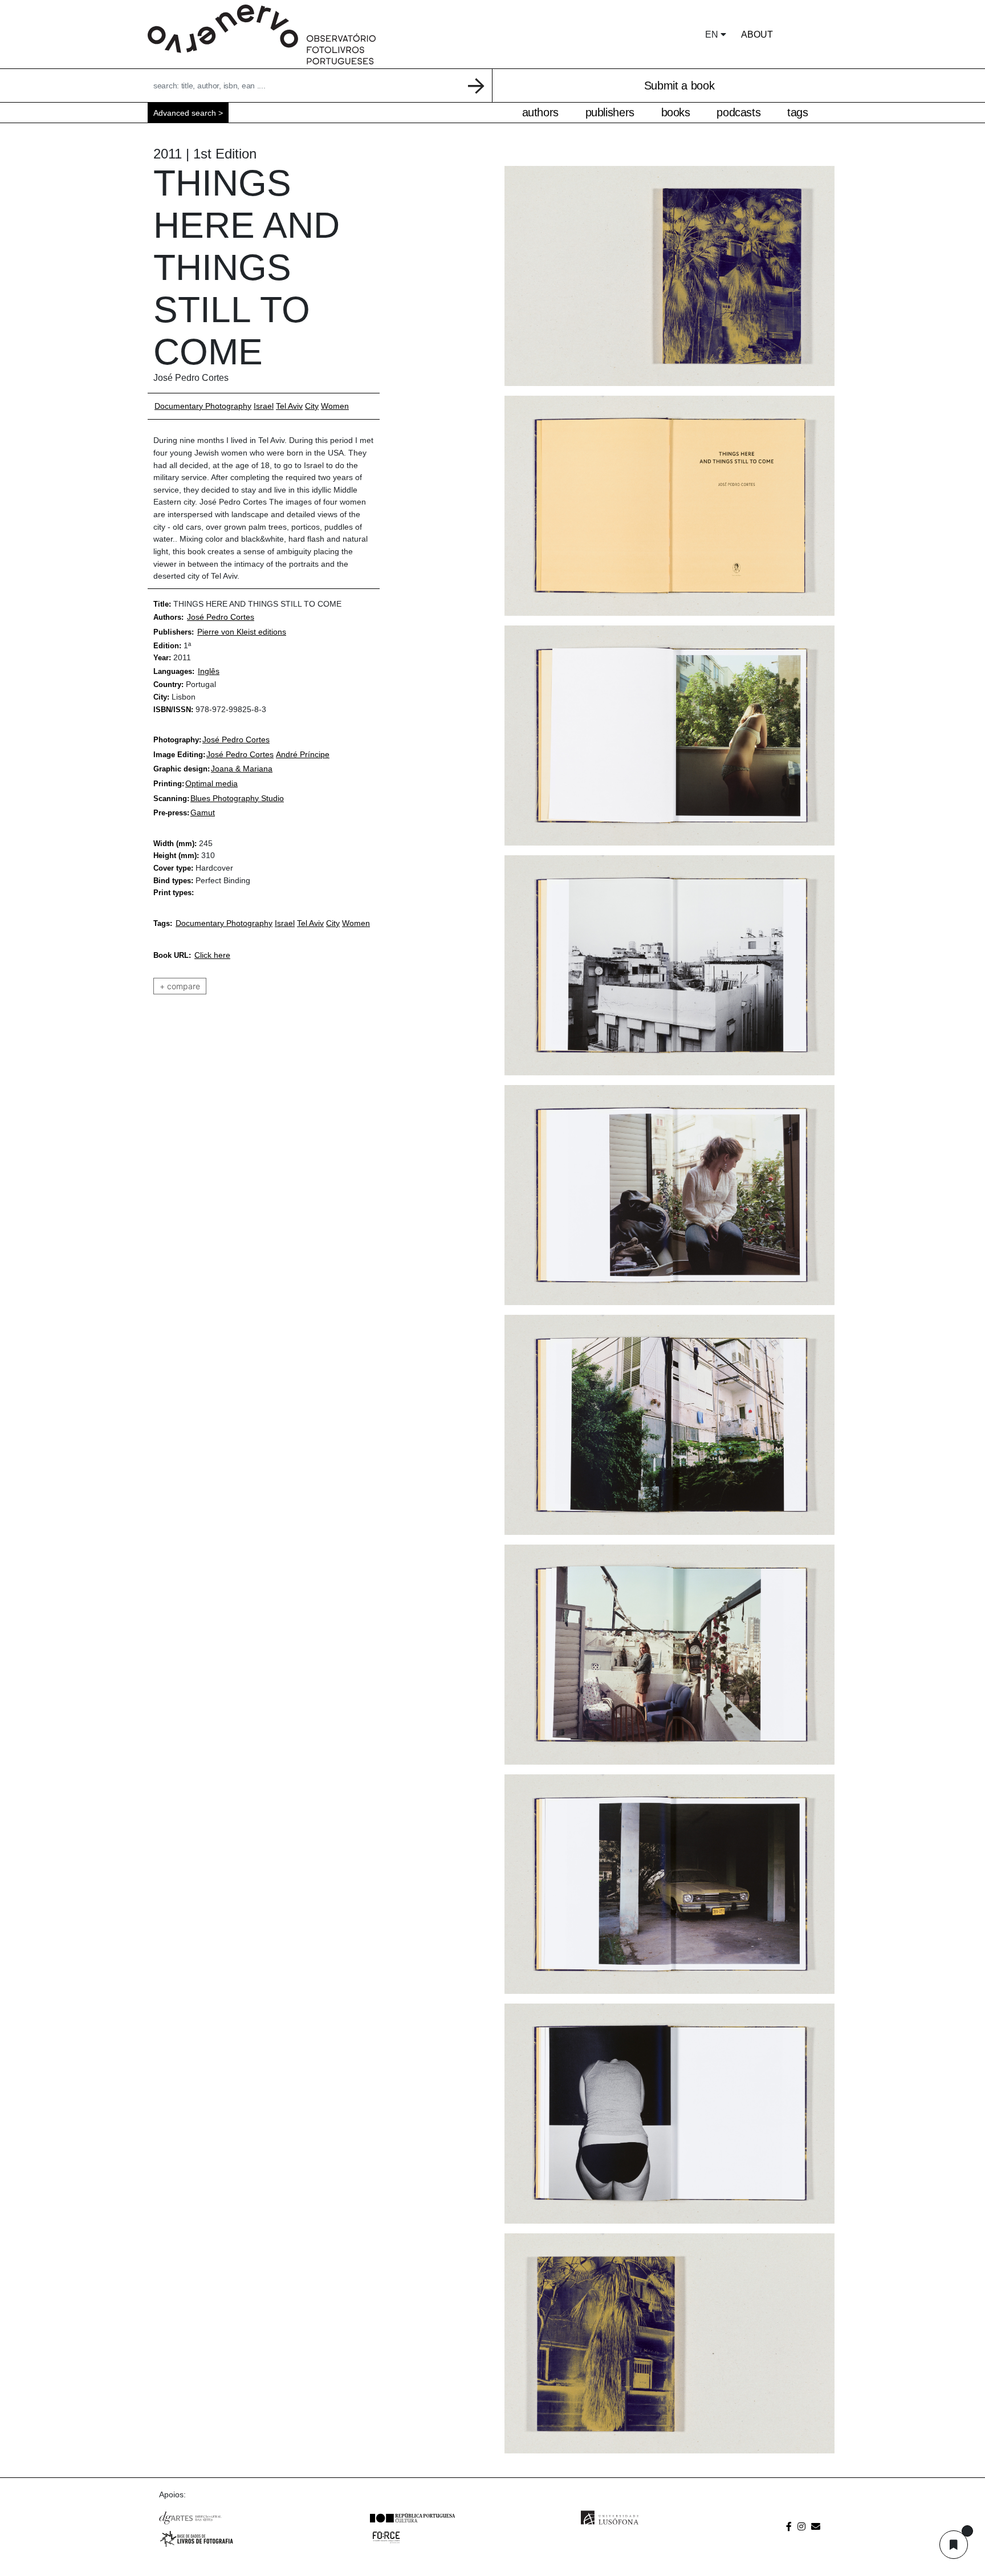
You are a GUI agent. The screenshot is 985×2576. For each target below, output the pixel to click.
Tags (798, 112)
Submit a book (679, 86)
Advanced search (185, 113)
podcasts (738, 112)
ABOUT (757, 34)
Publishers (610, 112)
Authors (540, 112)
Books (676, 112)
